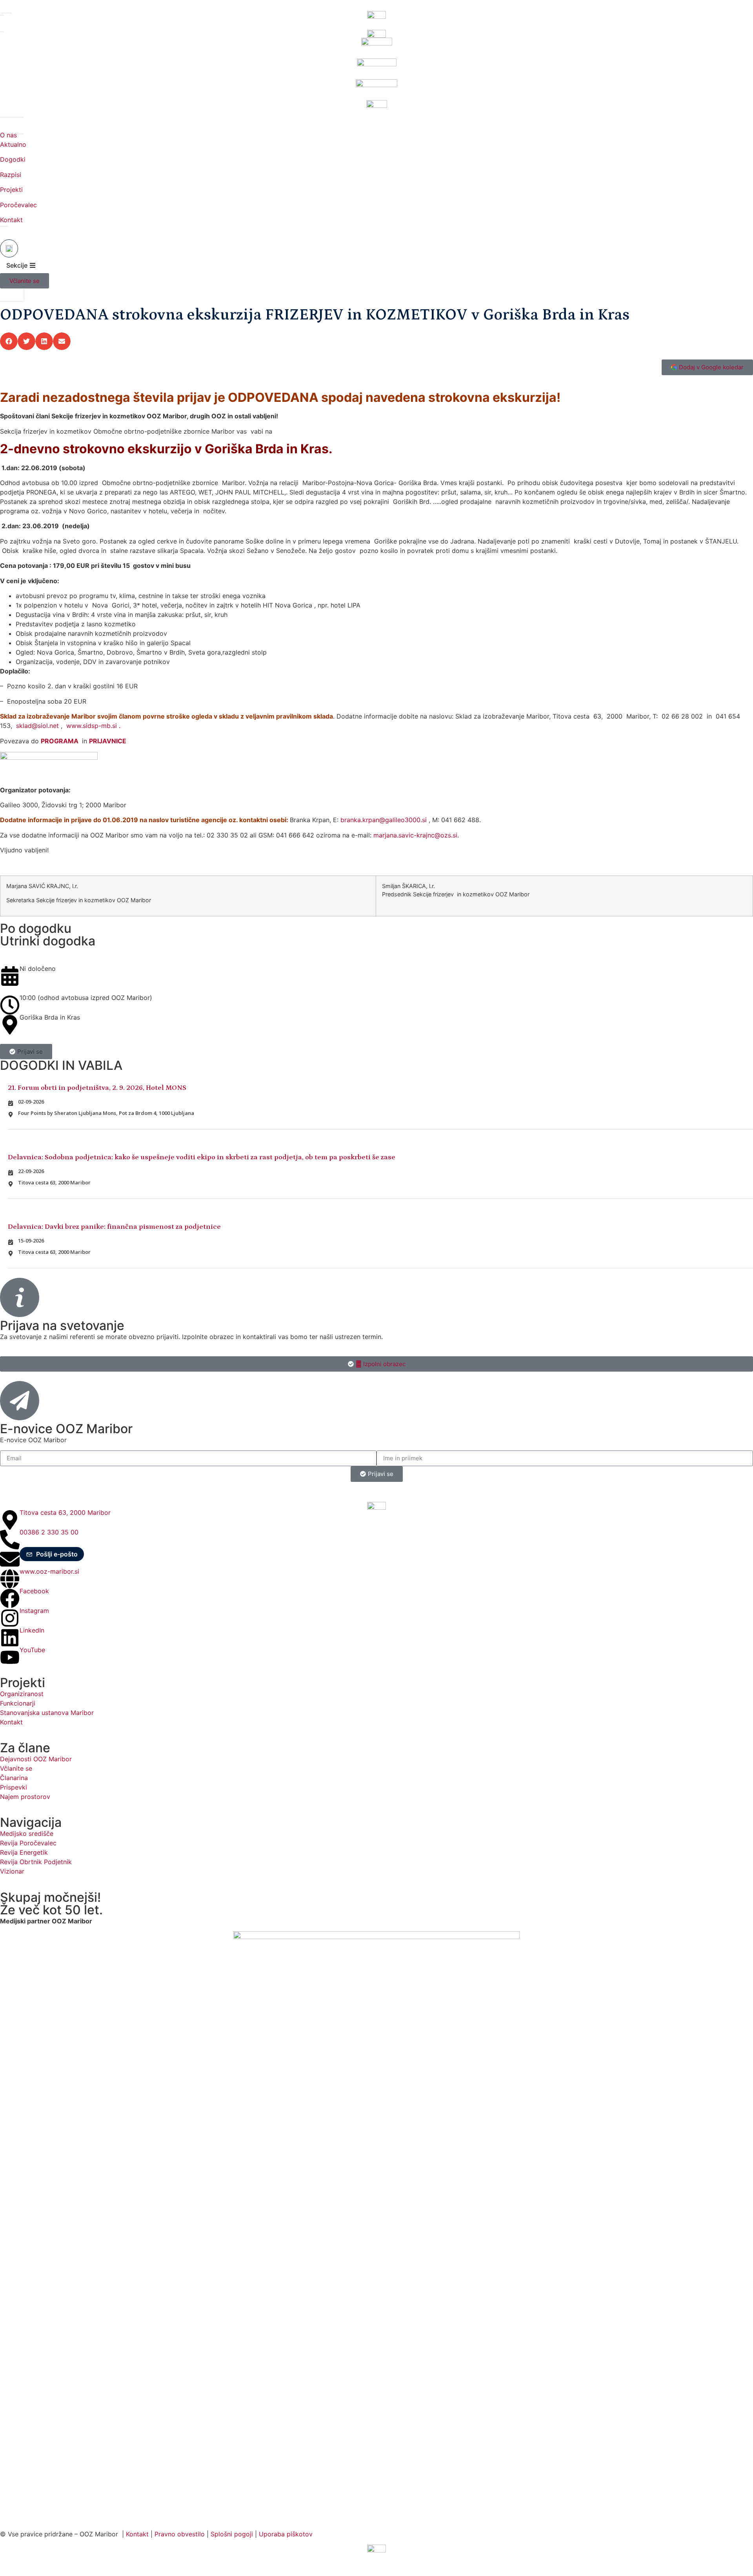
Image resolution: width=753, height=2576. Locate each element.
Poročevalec (18, 205)
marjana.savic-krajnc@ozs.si (415, 835)
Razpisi (11, 175)
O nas (8, 135)
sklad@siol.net (37, 726)
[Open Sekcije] (33, 265)
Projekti (11, 190)
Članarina (14, 1778)
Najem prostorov (25, 1797)
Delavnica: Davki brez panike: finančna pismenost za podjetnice (114, 1227)
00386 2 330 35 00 (49, 1532)
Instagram (34, 1611)
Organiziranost (22, 1694)
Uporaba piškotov (287, 2534)
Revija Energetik (24, 1852)
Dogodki (13, 159)
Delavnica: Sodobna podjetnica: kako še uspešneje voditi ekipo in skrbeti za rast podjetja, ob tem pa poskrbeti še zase (202, 1157)
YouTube (32, 1650)
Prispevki (14, 1787)
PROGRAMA (60, 741)
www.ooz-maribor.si (49, 1571)
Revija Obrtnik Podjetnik (36, 1862)
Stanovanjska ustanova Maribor (47, 1713)
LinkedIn (32, 1630)
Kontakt (11, 220)
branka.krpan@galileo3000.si (384, 820)
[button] (9, 341)
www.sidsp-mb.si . (93, 726)
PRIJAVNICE (108, 741)
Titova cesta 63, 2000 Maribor (65, 1512)
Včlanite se (16, 1768)
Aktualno (13, 144)
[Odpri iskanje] (9, 248)
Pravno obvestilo (180, 2534)
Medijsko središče (27, 1833)
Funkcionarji (18, 1703)
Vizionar (12, 1871)
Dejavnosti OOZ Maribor (37, 1759)
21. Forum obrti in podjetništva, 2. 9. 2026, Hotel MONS (97, 1088)
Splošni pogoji (232, 2534)
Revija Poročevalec (28, 1843)
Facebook (34, 1591)
